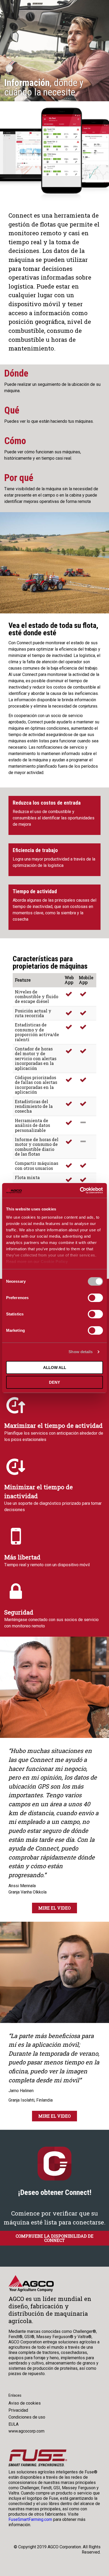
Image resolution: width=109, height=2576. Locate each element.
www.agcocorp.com (26, 2431)
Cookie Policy (54, 1261)
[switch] (95, 1298)
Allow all (55, 1368)
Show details (81, 1352)
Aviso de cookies (25, 2403)
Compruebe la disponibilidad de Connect (54, 2238)
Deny (54, 1382)
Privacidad (18, 2410)
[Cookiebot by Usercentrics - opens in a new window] (80, 1190)
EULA (13, 2424)
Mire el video (54, 1908)
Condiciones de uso (27, 2417)
